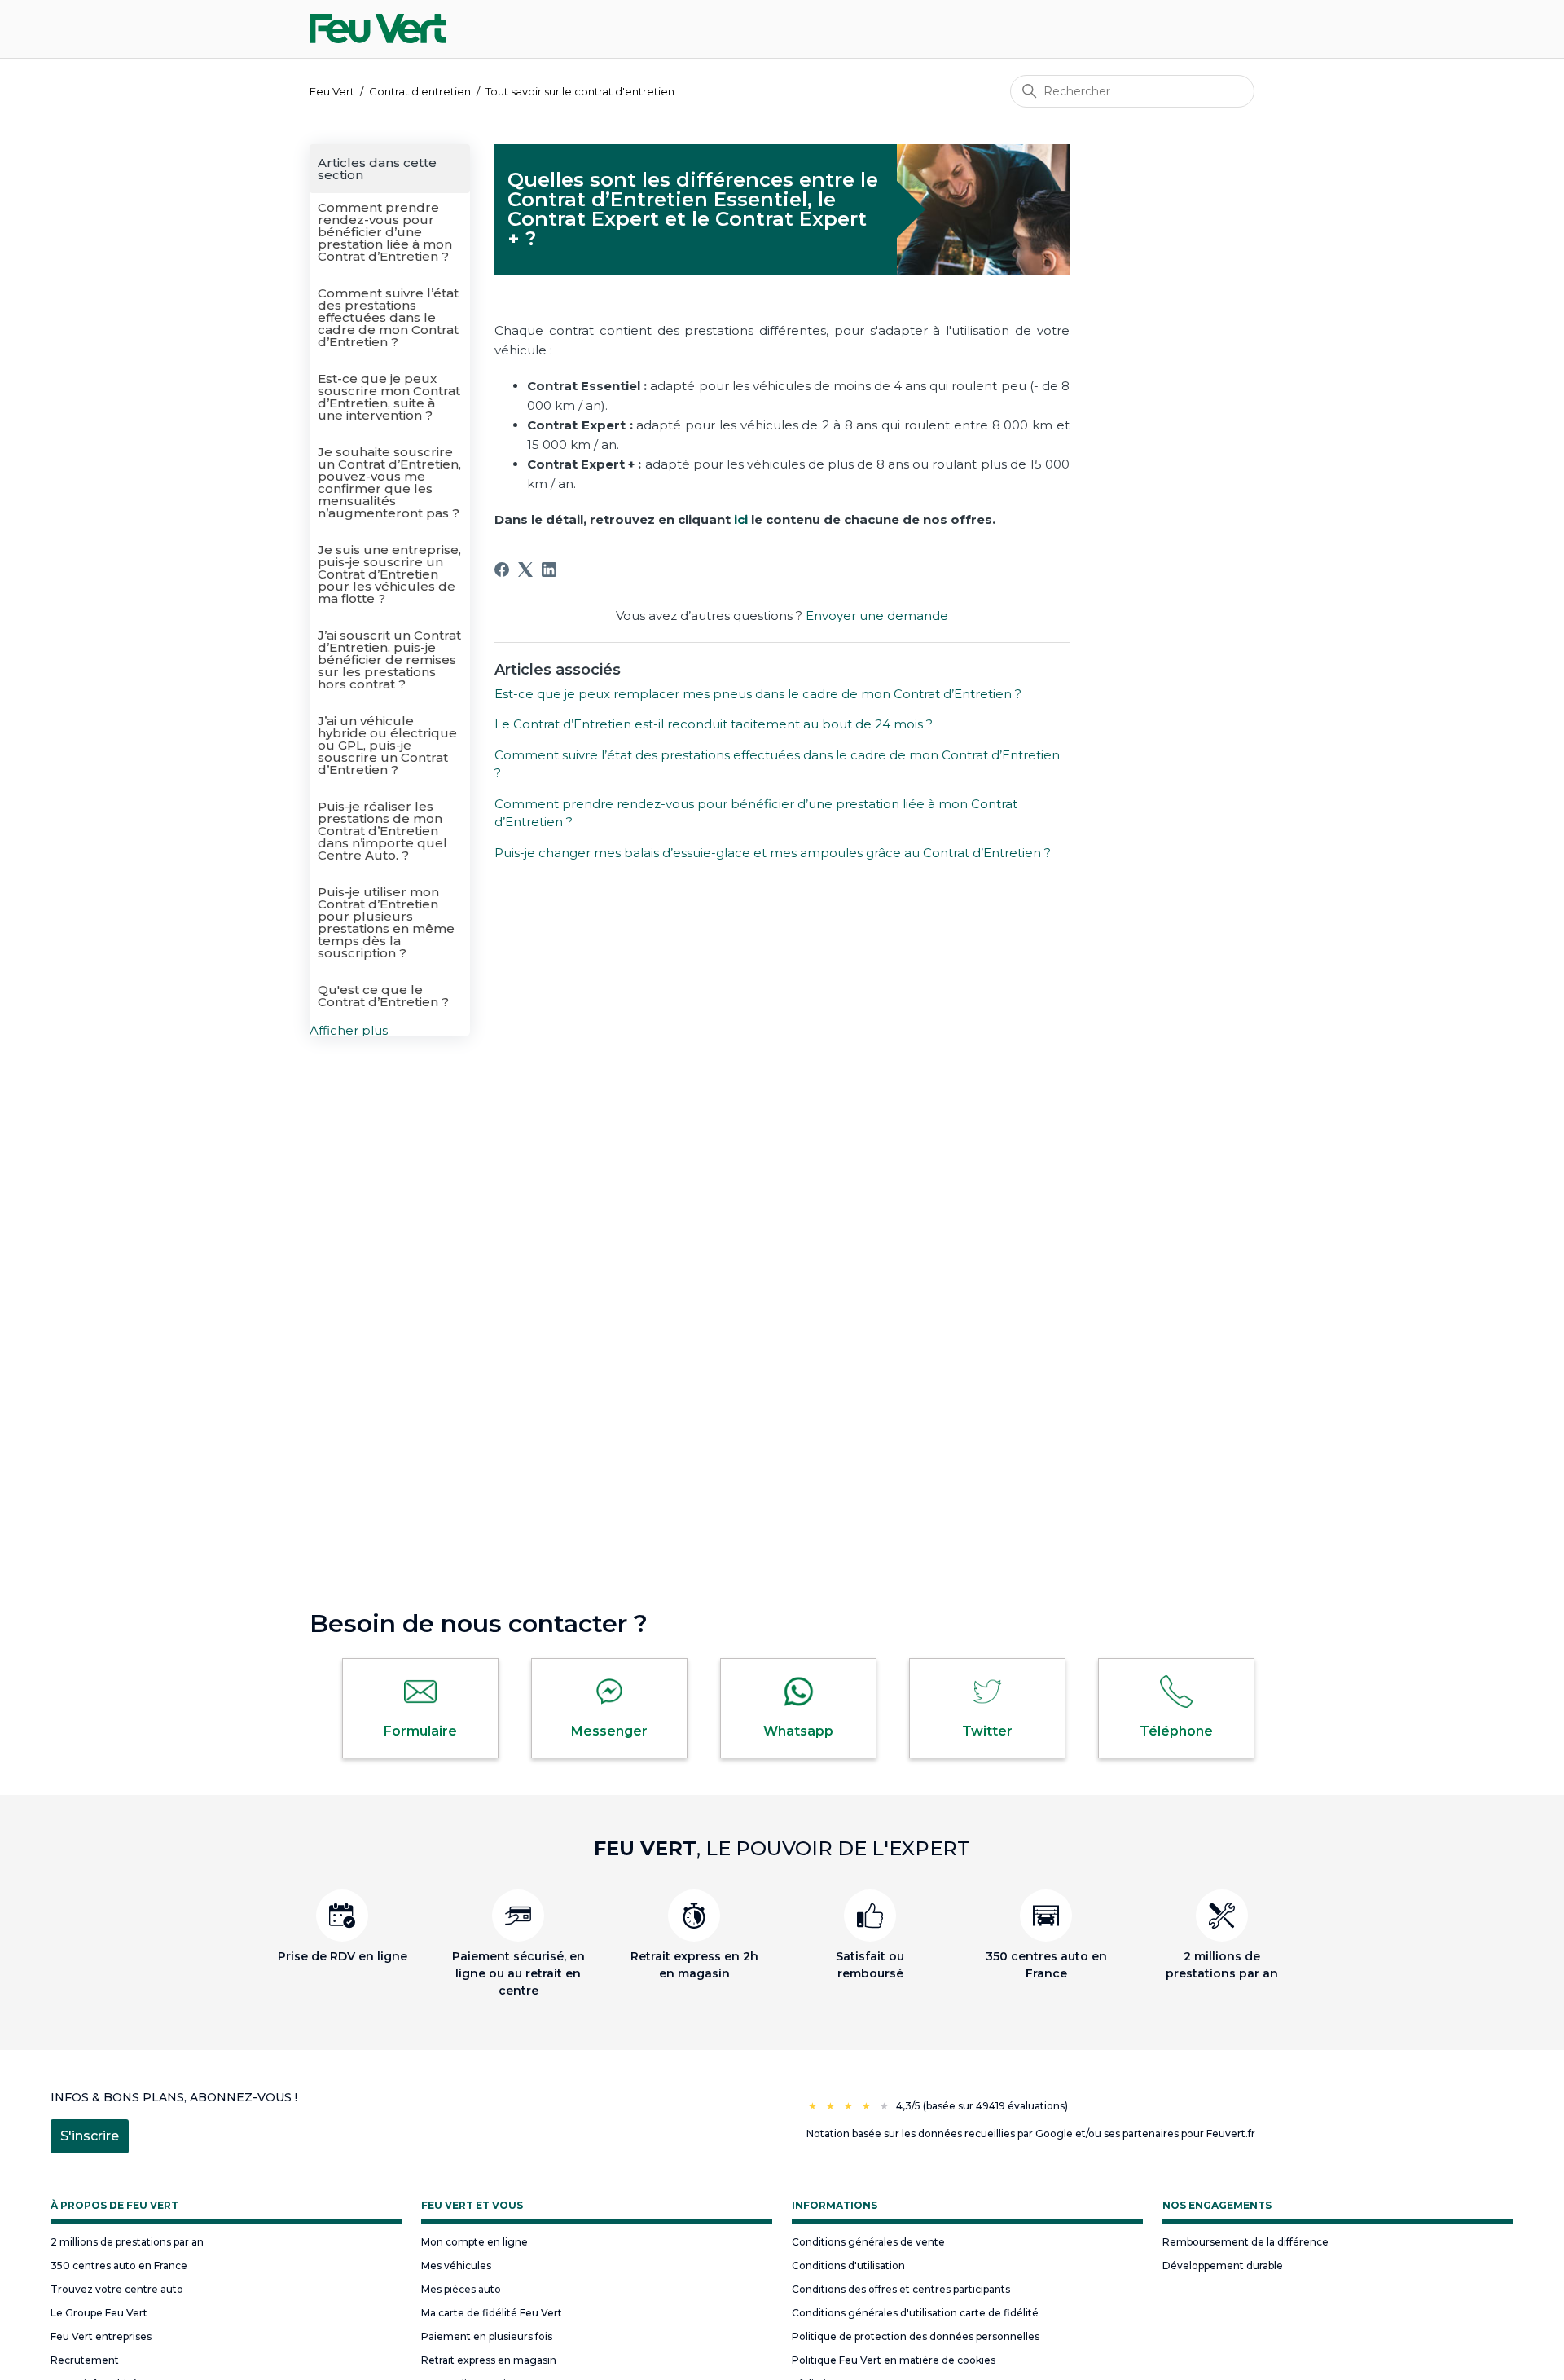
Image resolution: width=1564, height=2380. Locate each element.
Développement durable (1223, 2266)
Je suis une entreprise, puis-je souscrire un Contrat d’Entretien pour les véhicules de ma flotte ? (389, 574)
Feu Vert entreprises (101, 2336)
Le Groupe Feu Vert (99, 2313)
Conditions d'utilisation (848, 2266)
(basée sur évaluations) (995, 2106)
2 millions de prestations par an (127, 2242)
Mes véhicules (456, 2266)
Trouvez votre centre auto (117, 2289)
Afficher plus (349, 1030)
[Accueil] (378, 29)
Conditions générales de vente (868, 2242)
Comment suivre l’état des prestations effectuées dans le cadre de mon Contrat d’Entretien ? (388, 317)
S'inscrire (90, 2136)
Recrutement (85, 2360)
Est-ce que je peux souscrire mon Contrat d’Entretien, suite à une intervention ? (389, 397)
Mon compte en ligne (474, 2242)
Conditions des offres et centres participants (901, 2289)
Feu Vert (332, 91)
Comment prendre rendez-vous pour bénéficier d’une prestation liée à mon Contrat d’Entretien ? (385, 232)
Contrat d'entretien (420, 91)
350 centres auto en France (119, 2266)
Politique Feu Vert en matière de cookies (894, 2360)
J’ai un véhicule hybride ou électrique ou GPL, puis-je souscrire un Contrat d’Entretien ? (387, 745)
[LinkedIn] (549, 570)
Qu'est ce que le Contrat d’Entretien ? (383, 996)
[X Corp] (525, 570)
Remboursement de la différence (1245, 2242)
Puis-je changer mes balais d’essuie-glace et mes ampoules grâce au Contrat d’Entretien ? (773, 853)
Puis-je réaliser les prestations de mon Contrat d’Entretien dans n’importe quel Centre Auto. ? (382, 831)
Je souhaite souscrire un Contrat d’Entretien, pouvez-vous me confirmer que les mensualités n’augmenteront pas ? (389, 482)
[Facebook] (502, 570)
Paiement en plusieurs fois (487, 2336)
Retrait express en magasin (489, 2360)
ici (741, 519)
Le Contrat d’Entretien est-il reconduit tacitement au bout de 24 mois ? (714, 724)
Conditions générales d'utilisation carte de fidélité (915, 2313)
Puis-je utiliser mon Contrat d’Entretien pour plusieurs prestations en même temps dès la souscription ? (386, 922)
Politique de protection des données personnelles (916, 2336)
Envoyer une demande (877, 616)
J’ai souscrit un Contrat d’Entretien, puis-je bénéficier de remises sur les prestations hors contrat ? (389, 660)
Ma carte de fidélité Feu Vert (492, 2313)
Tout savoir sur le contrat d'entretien (580, 91)
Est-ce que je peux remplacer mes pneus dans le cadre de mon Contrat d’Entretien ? (758, 694)
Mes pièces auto (461, 2289)
